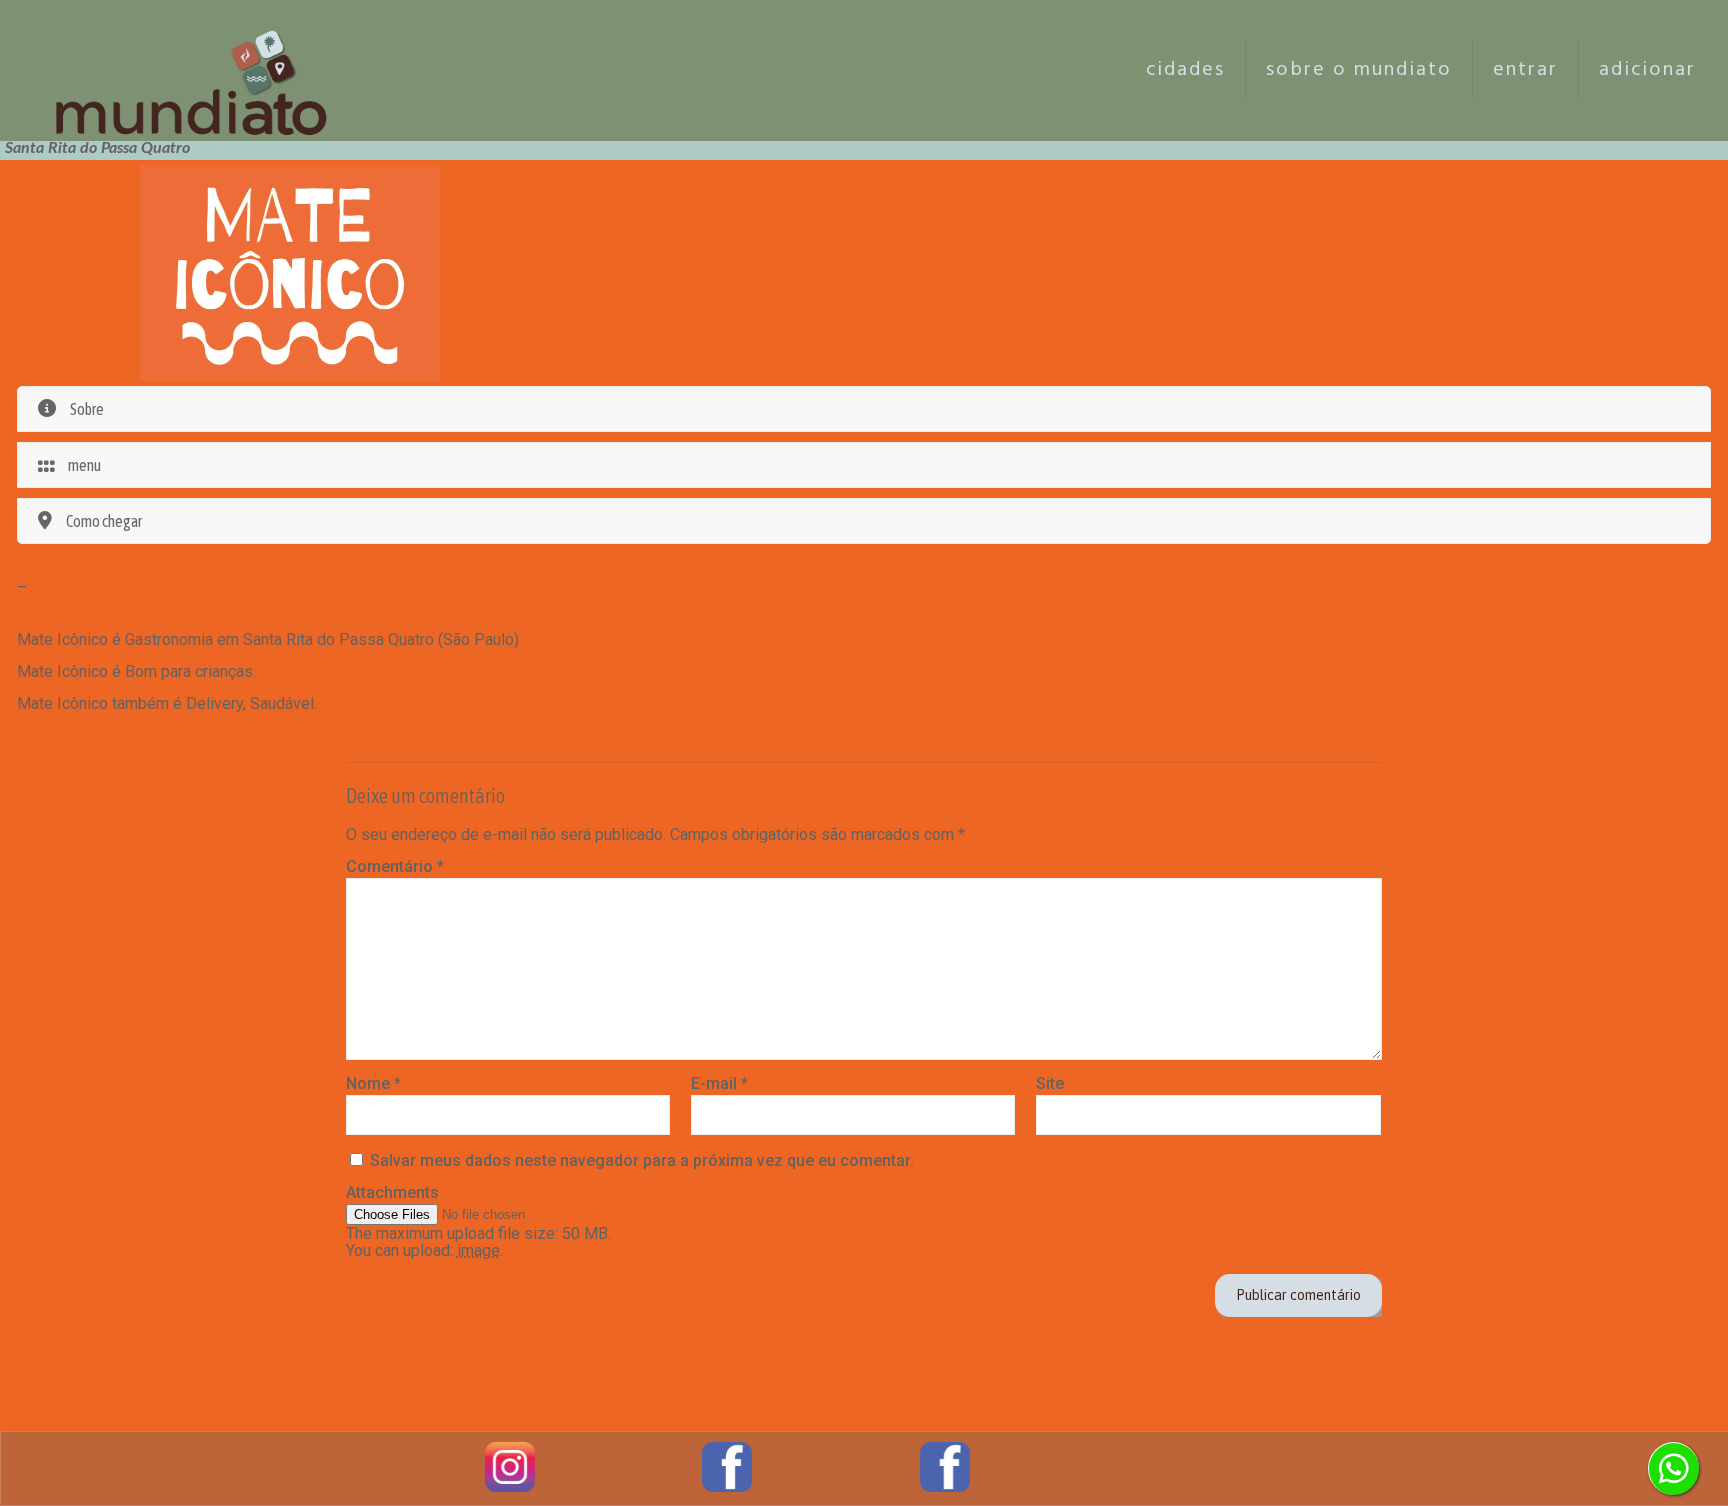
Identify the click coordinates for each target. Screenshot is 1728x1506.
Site (1050, 1083)
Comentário (395, 866)
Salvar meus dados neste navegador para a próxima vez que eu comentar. (642, 1160)
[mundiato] (197, 70)
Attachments (392, 1192)
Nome (373, 1083)
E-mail (719, 1083)
